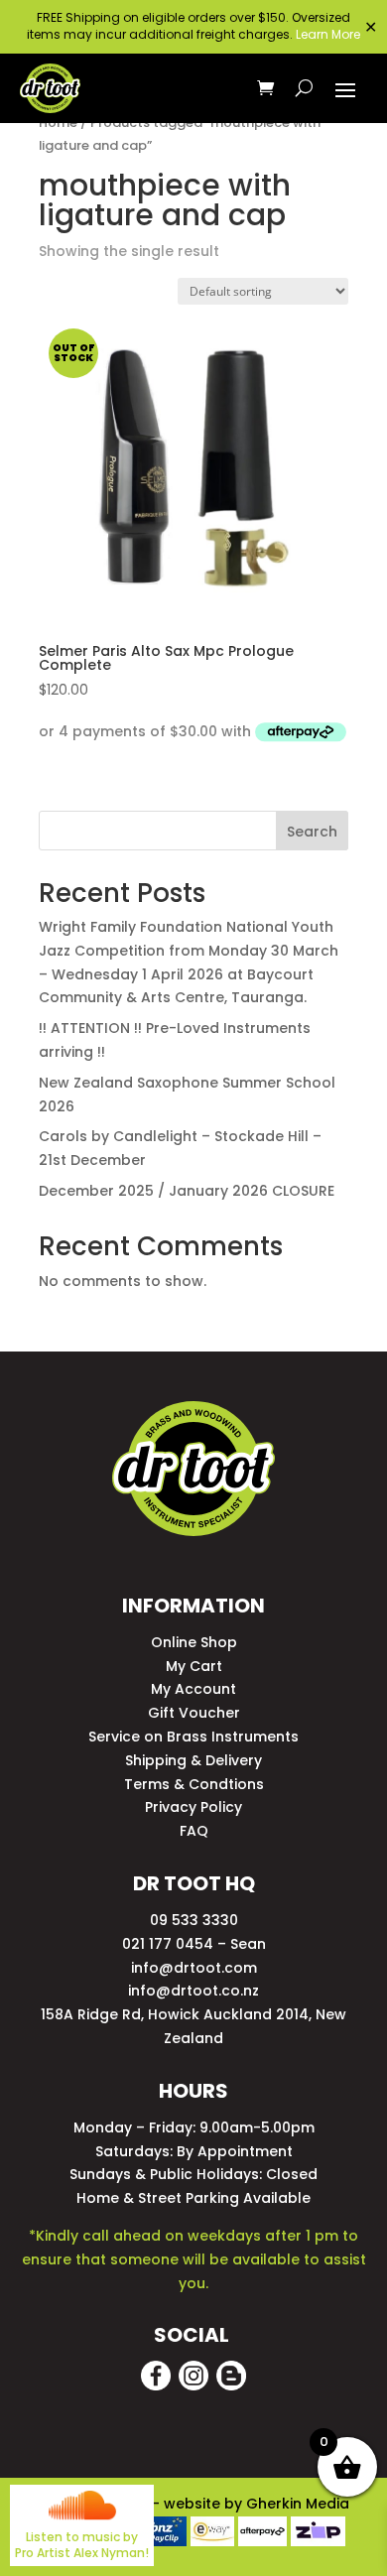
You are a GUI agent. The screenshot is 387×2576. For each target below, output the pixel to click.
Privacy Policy (193, 1807)
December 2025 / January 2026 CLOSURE (187, 1191)
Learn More (328, 34)
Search (312, 832)
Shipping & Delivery (193, 1760)
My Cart (194, 1666)
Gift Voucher (194, 1713)
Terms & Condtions (194, 1784)
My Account (193, 1689)
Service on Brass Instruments (193, 1737)
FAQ (194, 1831)
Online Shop (194, 1642)
